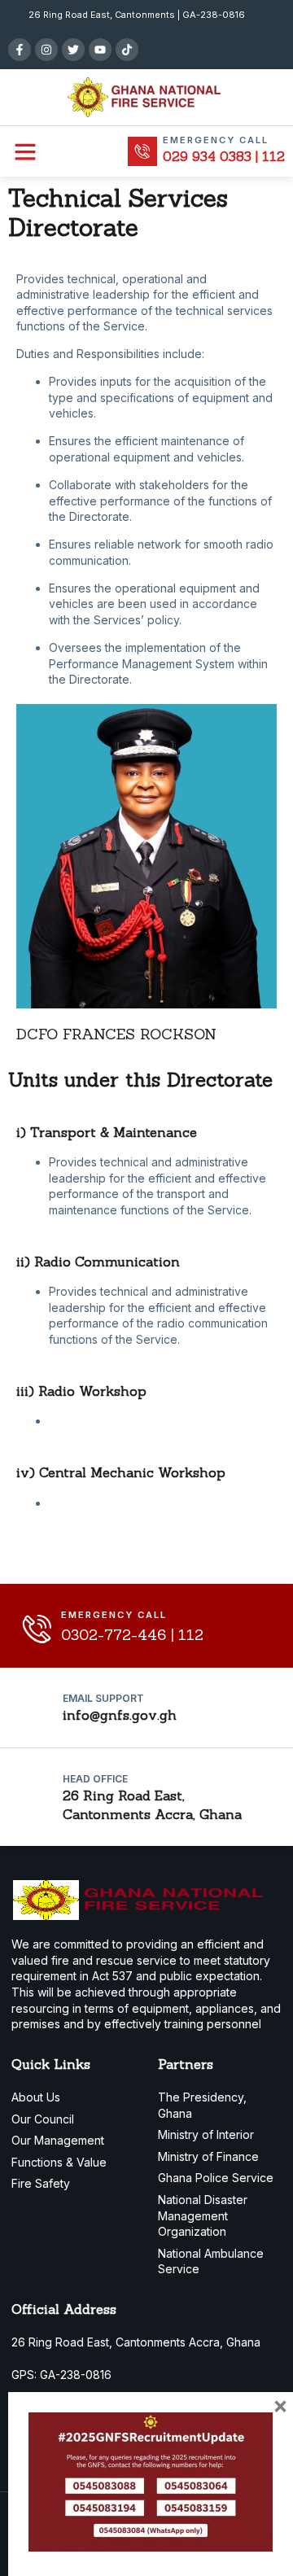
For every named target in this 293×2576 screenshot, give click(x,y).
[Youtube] (100, 50)
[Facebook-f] (20, 50)
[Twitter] (73, 50)
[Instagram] (46, 50)
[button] (25, 151)
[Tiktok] (127, 50)
